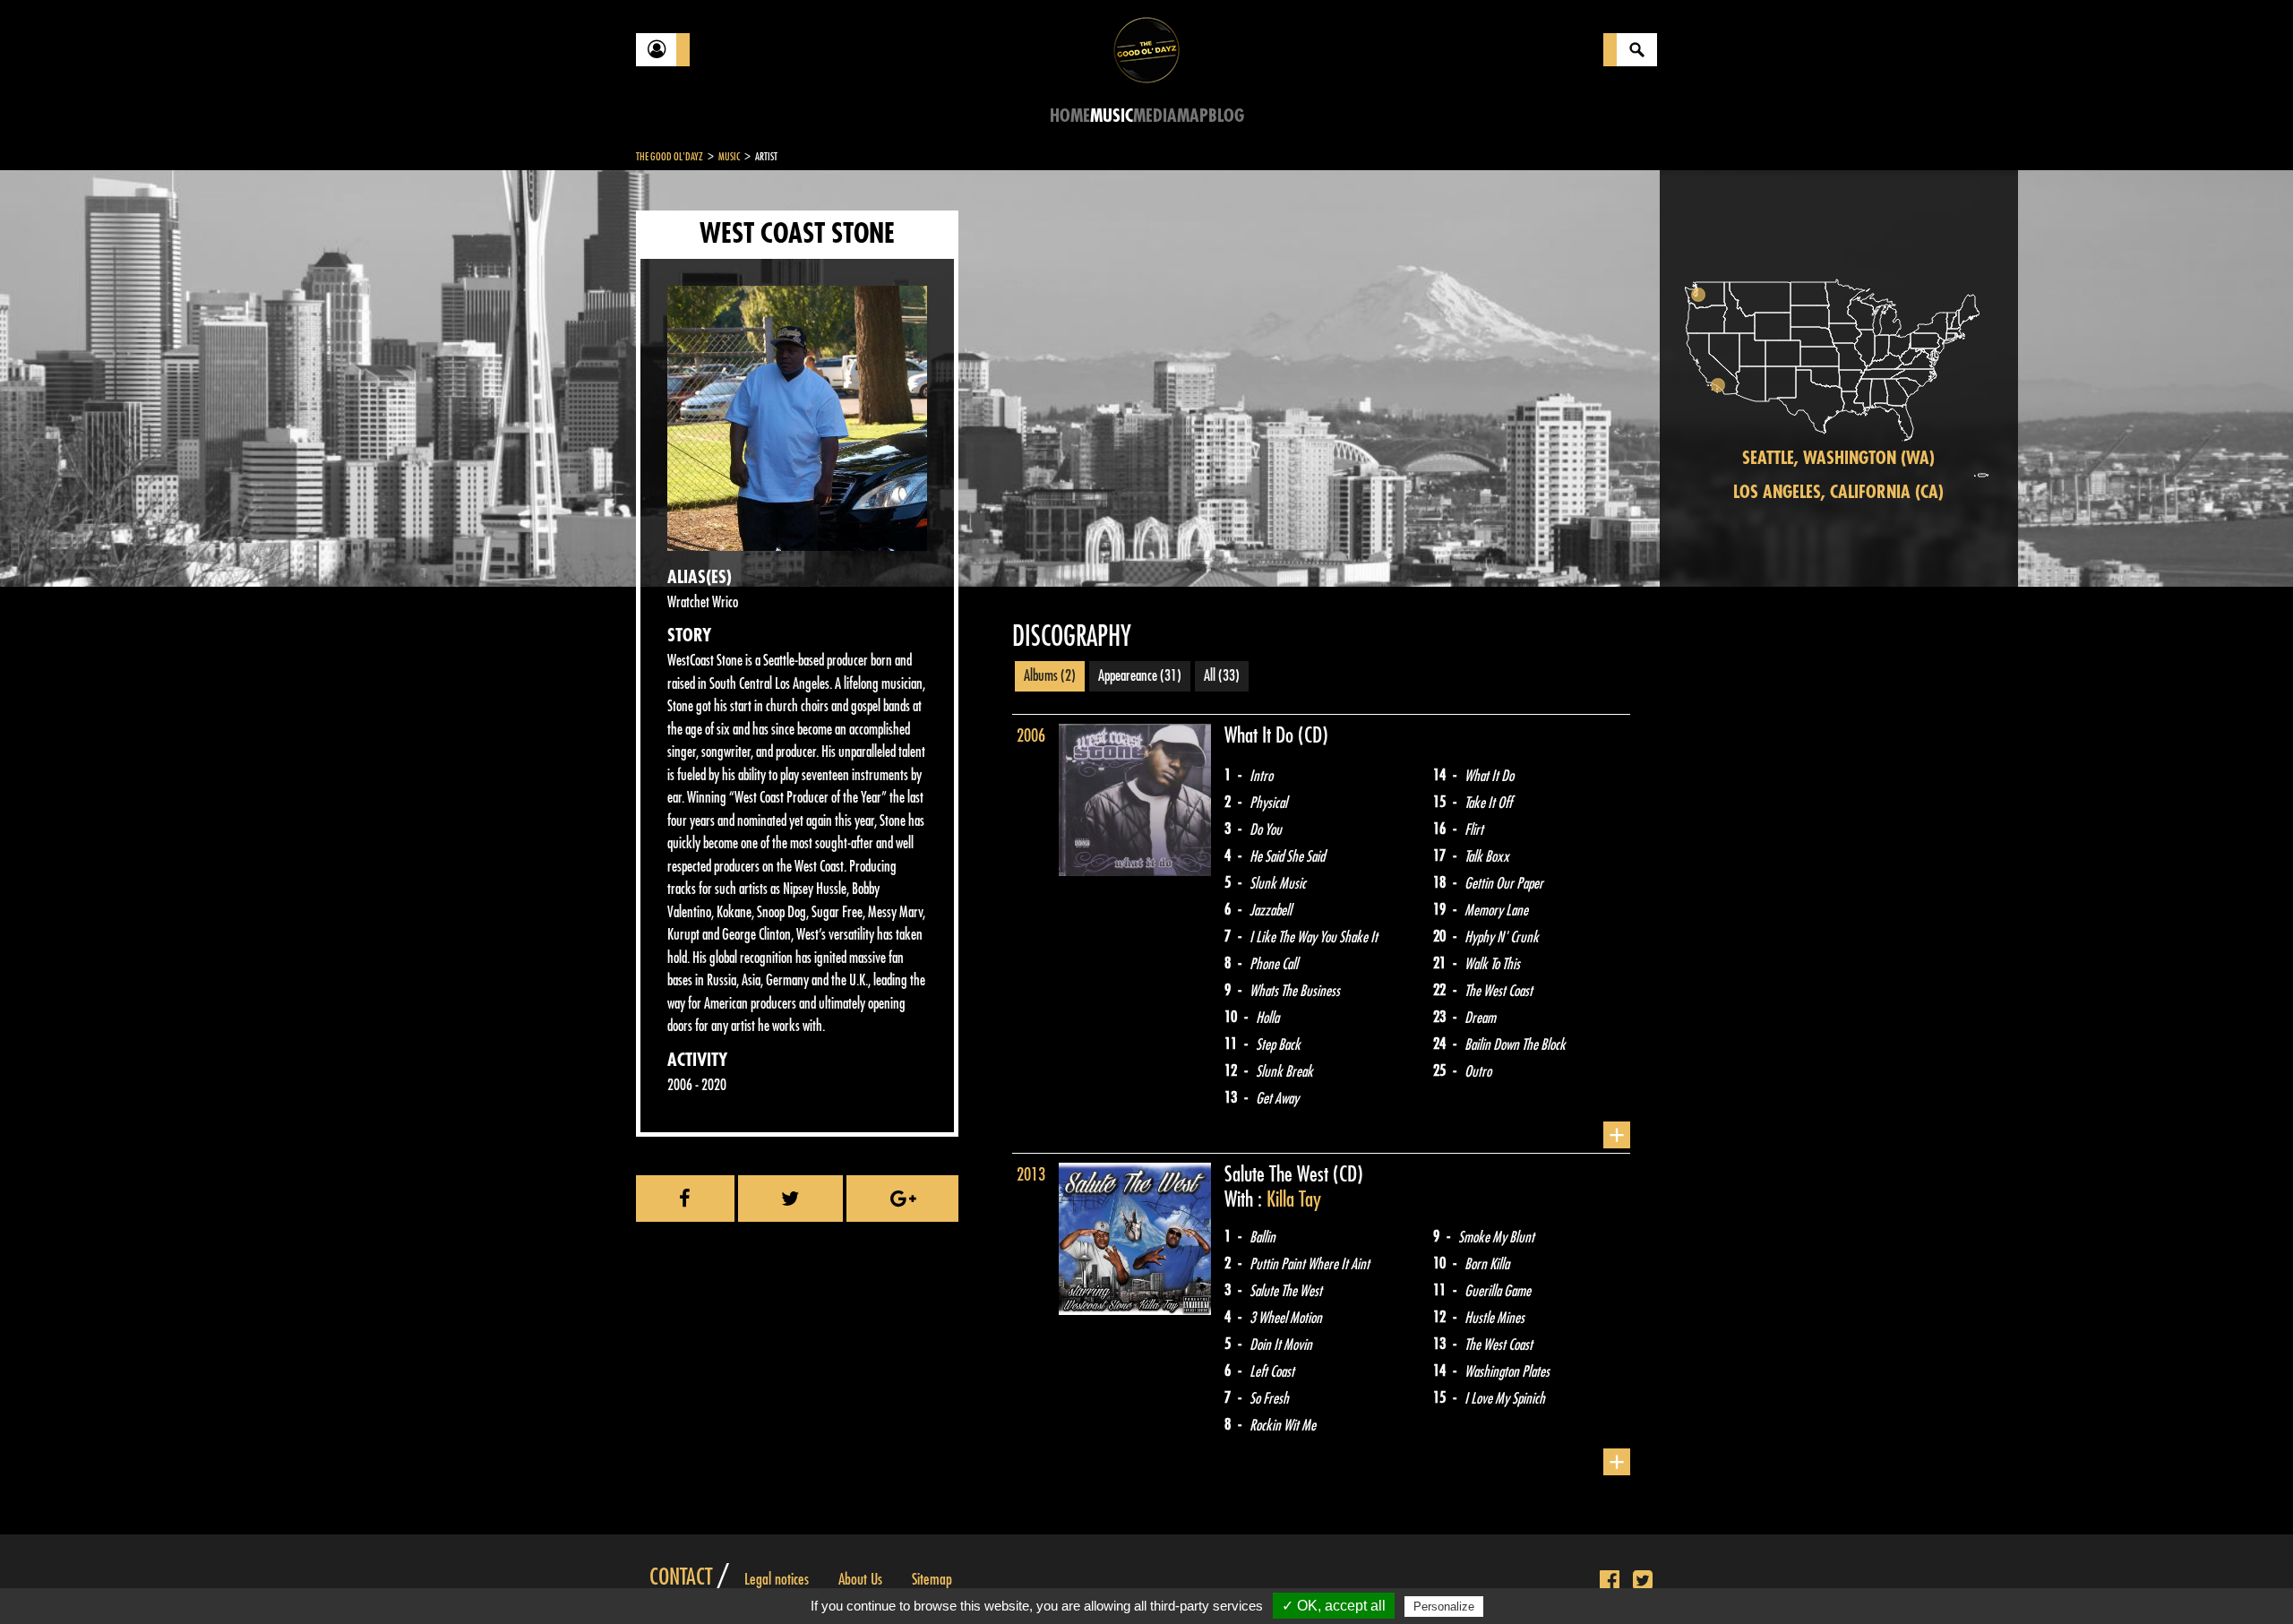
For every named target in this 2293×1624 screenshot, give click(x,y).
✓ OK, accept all (1334, 1606)
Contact (681, 1577)
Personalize (1444, 1607)
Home (1070, 116)
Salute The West (1279, 1174)
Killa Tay (1294, 1199)
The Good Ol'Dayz (670, 157)
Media (1155, 116)
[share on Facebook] (685, 1199)
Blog (1226, 116)
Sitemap (932, 1579)
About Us (860, 1579)
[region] (1839, 378)
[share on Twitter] (791, 1199)
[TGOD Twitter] (1643, 1581)
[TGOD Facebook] (1610, 1581)
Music (1112, 116)
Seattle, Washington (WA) (1838, 458)
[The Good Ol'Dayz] (1146, 49)
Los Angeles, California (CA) (1838, 492)
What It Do (1261, 735)
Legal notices (777, 1579)
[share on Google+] (902, 1199)
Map (1193, 116)
